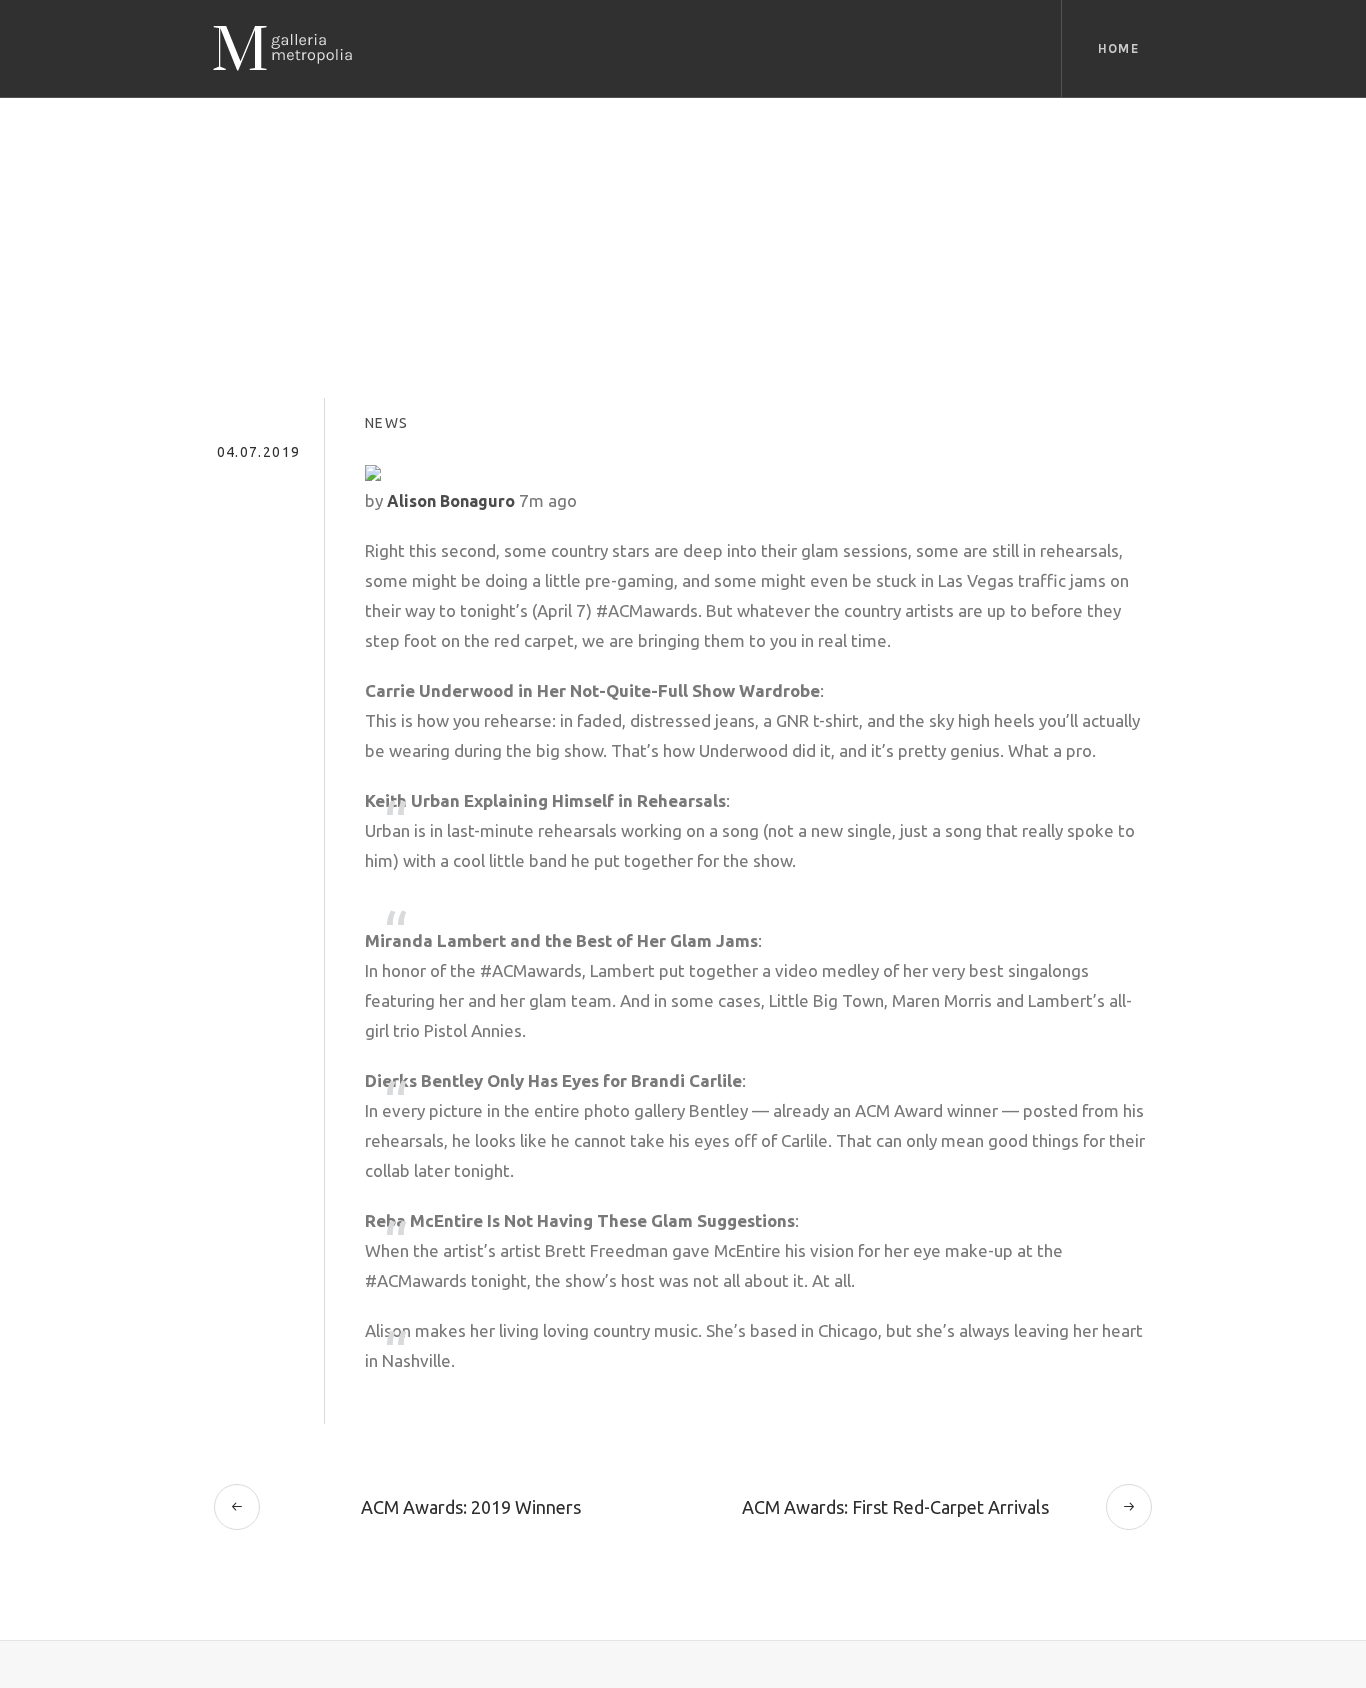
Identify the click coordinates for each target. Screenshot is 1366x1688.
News (387, 423)
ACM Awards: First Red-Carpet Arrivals (895, 1507)
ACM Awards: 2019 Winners (471, 1507)
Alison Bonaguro (451, 501)
